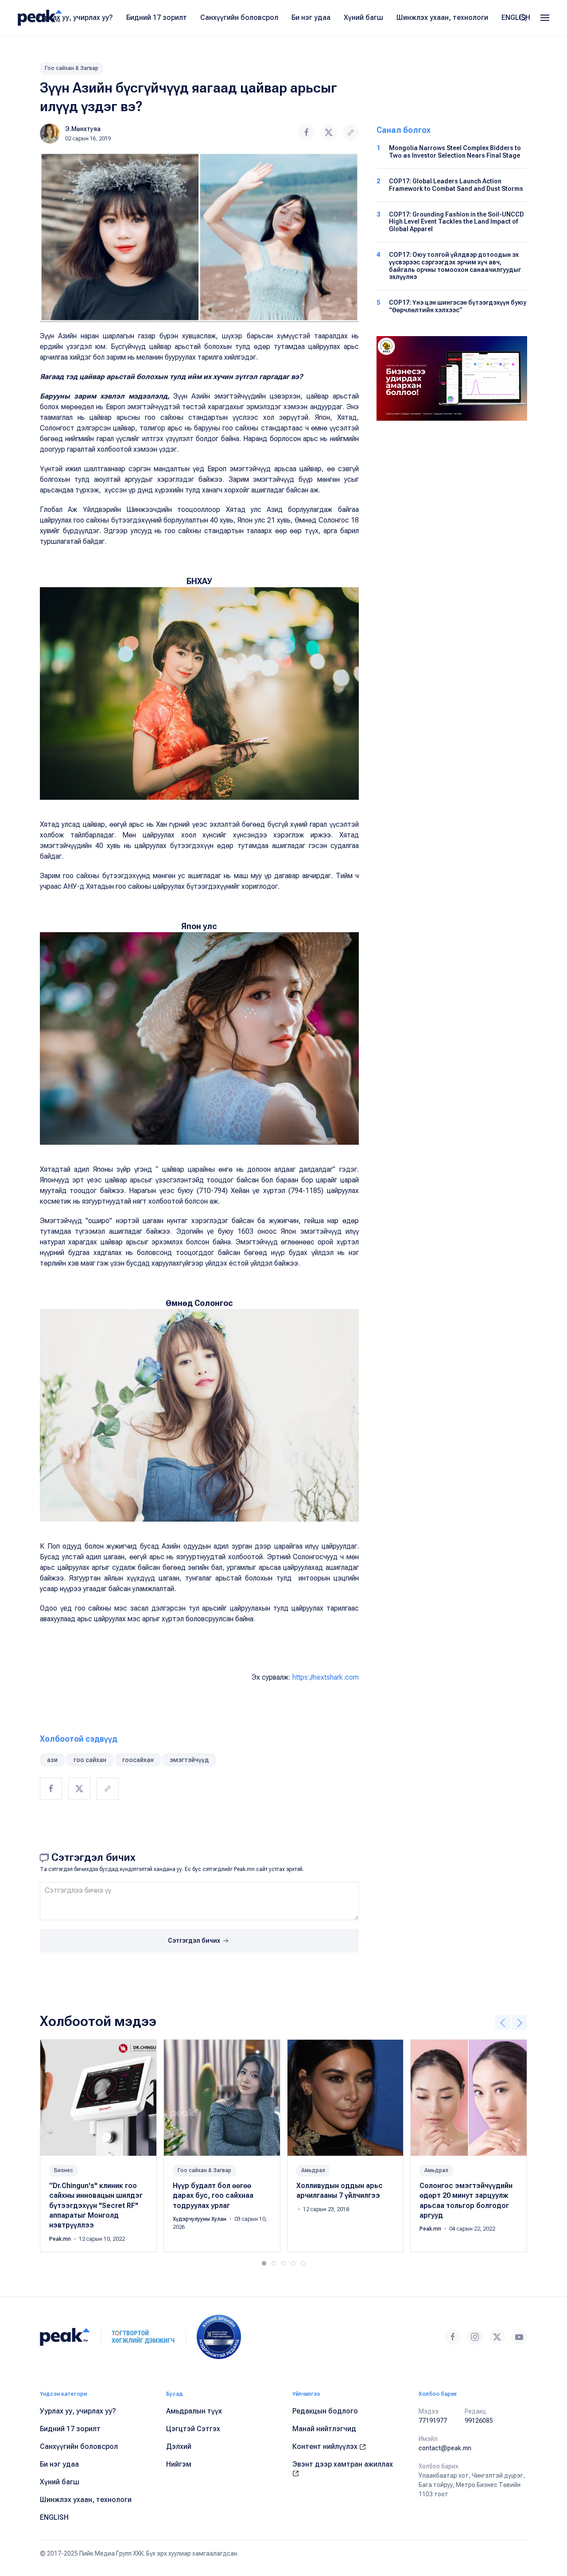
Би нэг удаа (311, 17)
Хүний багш (363, 17)
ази (52, 1760)
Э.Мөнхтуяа (83, 129)
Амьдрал (313, 2170)
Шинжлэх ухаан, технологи (442, 17)
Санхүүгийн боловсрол (239, 17)
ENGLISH (516, 17)
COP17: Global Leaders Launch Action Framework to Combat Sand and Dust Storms (456, 185)
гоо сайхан (90, 1760)
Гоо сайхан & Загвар (72, 68)
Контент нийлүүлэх (326, 2446)
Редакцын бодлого (325, 2411)
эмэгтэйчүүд (189, 1760)
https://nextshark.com (326, 1677)
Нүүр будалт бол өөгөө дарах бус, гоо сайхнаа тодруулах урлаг (213, 2196)
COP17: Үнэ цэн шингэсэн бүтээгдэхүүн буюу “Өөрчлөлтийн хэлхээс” (458, 306)
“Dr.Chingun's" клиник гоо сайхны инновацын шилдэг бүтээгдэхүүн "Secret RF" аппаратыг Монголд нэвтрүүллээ (96, 2206)
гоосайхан (138, 1760)
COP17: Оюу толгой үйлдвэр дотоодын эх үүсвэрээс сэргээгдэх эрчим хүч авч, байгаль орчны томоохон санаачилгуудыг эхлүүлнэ (455, 266)
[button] (545, 18)
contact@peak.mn (445, 2448)
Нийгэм (179, 2464)
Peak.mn (61, 2239)
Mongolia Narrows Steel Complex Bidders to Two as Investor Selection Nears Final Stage (455, 152)
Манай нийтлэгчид (324, 2429)
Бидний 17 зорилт (157, 17)
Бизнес (64, 2170)
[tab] (264, 2263)
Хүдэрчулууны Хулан (200, 2219)
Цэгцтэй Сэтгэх (193, 2429)
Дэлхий (179, 2446)
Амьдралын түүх (194, 2411)
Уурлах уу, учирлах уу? (75, 17)
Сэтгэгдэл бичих (195, 1941)
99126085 (479, 2421)
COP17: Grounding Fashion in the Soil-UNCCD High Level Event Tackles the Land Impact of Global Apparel (456, 222)
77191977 (433, 2421)
